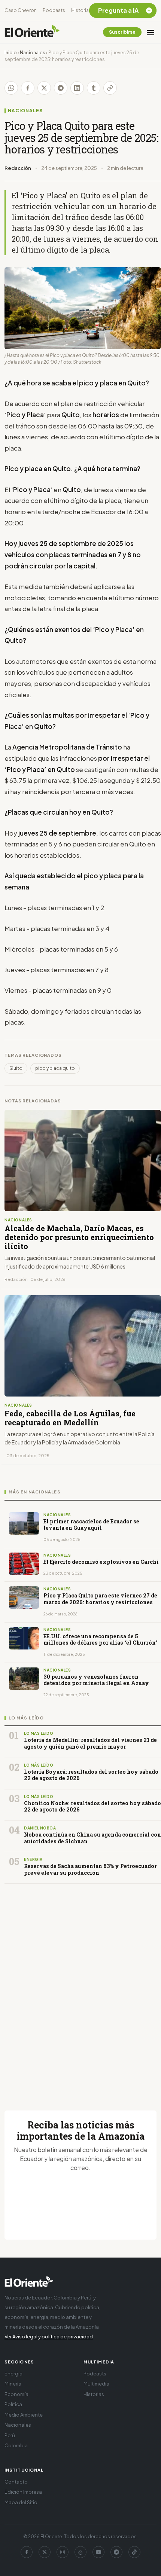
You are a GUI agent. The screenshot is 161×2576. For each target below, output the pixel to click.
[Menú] (151, 32)
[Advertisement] (80, 1988)
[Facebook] (27, 2552)
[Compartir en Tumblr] (94, 88)
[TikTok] (134, 2552)
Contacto (16, 2482)
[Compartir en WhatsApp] (11, 88)
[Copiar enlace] (110, 88)
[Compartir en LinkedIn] (77, 88)
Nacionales (33, 53)
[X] (45, 2552)
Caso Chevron (21, 10)
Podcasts (54, 10)
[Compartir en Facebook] (28, 88)
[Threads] (80, 2552)
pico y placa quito (55, 1068)
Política (13, 2404)
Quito (16, 1068)
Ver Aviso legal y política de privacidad (49, 2337)
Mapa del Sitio (21, 2502)
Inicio (11, 53)
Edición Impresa (23, 2492)
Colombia (16, 2445)
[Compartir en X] (44, 88)
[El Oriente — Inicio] (32, 32)
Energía (13, 2374)
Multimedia (96, 2384)
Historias (81, 10)
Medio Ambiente (24, 2415)
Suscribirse (122, 32)
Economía (16, 2394)
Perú (10, 2435)
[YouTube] (98, 2552)
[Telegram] (116, 2552)
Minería (13, 2384)
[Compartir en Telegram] (61, 88)
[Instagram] (63, 2552)
